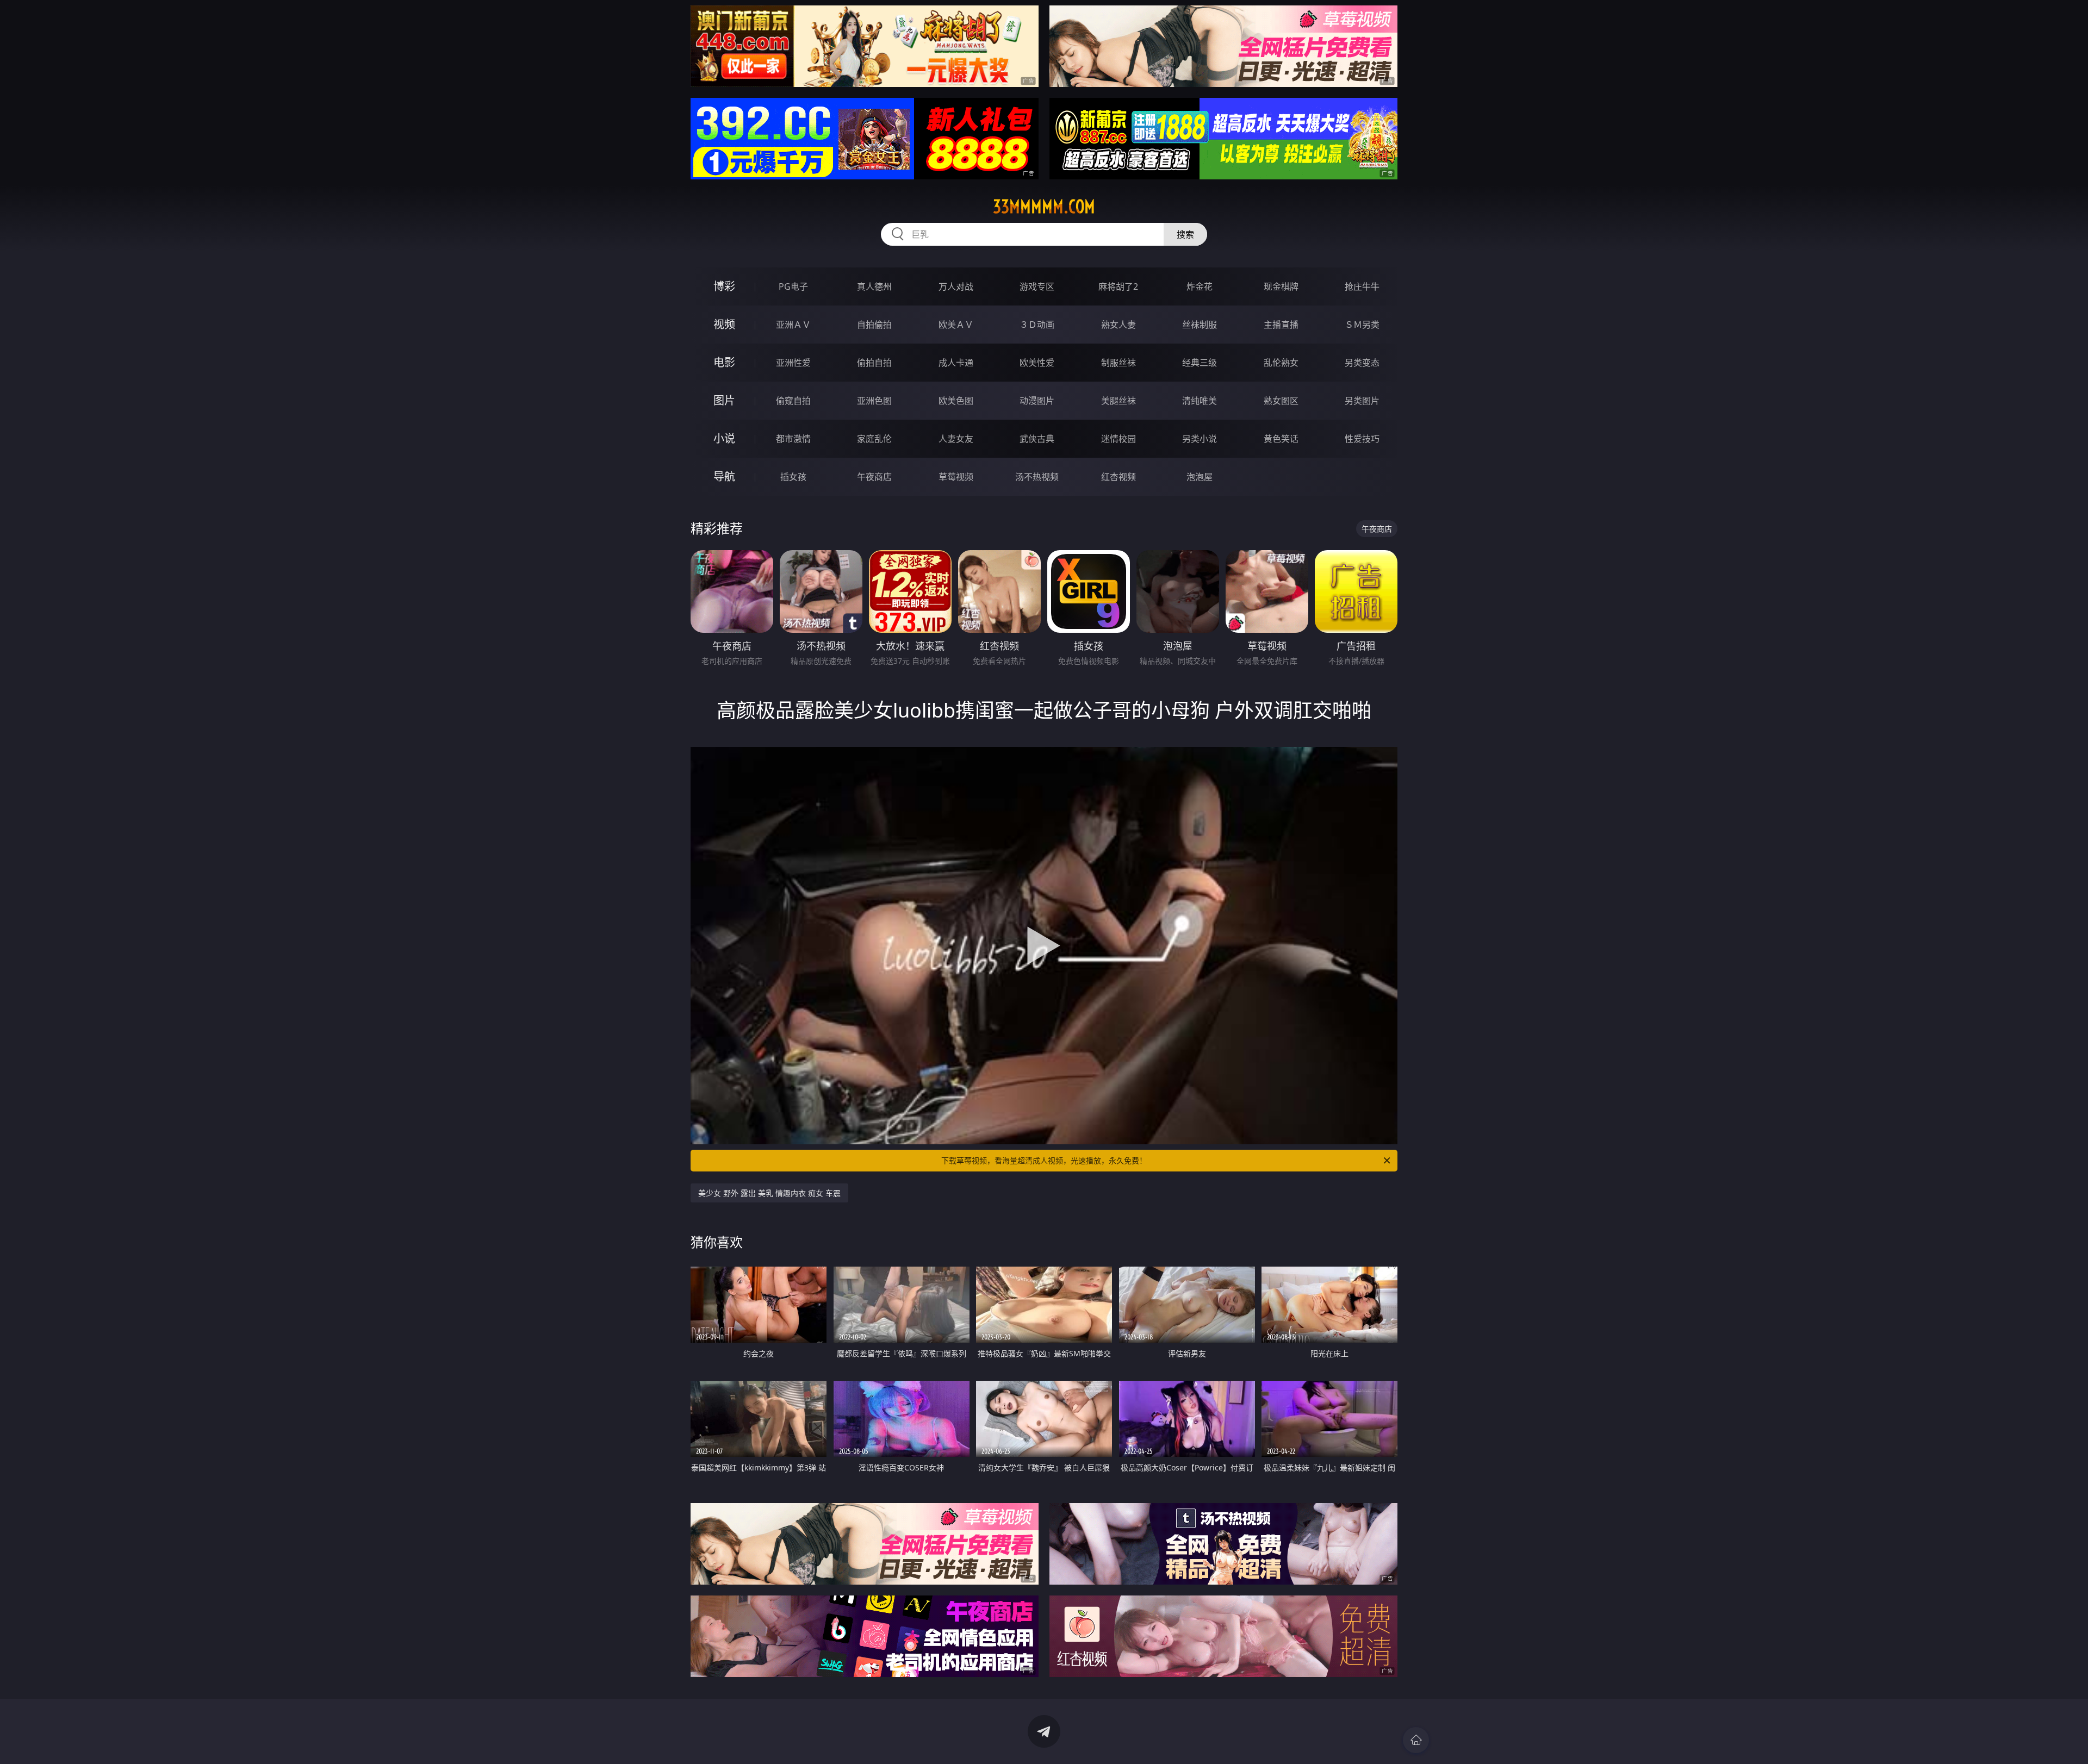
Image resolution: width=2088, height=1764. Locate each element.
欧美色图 (956, 401)
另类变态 (1362, 363)
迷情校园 (1118, 439)
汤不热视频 (1037, 477)
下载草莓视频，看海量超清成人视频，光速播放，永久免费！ (1044, 1160)
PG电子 (793, 286)
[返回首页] (1416, 1740)
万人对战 (956, 286)
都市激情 (793, 439)
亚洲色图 (874, 401)
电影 (724, 362)
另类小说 (1200, 439)
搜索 (1185, 234)
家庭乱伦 (874, 439)
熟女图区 (1281, 401)
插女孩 (793, 477)
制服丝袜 (1118, 363)
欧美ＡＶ (956, 325)
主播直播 (1281, 325)
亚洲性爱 (793, 363)
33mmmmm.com (1044, 207)
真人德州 (874, 286)
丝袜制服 (1200, 325)
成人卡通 (956, 363)
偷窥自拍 (793, 401)
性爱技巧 (1362, 439)
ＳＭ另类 (1362, 325)
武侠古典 (1037, 439)
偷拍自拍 (874, 363)
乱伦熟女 (1281, 363)
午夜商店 (874, 477)
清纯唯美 (1200, 401)
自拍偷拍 (874, 325)
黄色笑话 (1281, 439)
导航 (724, 476)
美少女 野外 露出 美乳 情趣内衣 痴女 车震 (769, 1193)
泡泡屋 (1200, 477)
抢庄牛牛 (1362, 286)
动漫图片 (1037, 401)
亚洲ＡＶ (793, 325)
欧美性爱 (1037, 363)
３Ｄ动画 (1037, 325)
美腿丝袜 (1118, 401)
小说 (724, 438)
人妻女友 (956, 439)
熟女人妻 (1118, 325)
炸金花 (1200, 286)
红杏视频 (1118, 477)
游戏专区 (1037, 286)
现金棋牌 (1281, 286)
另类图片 (1362, 401)
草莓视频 (956, 477)
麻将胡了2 (1118, 286)
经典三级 (1200, 363)
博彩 (724, 286)
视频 (724, 324)
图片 (724, 400)
